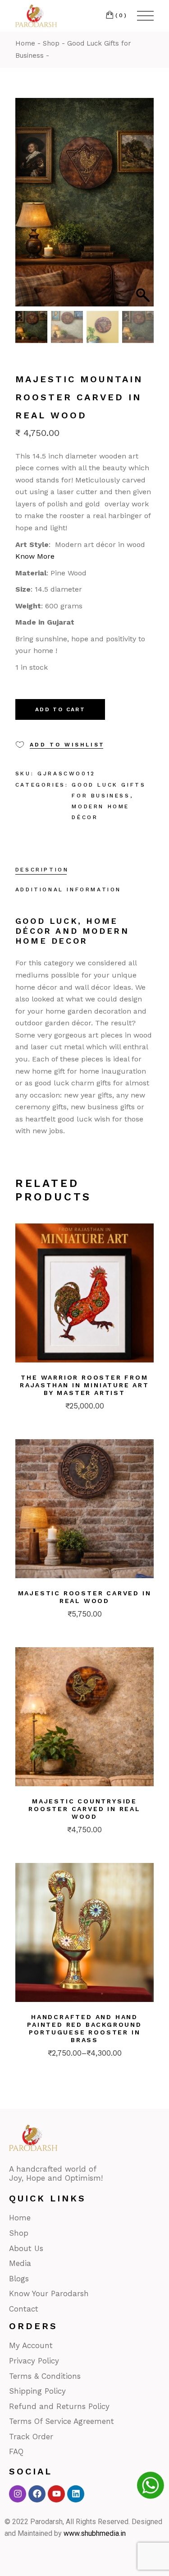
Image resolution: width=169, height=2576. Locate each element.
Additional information (68, 890)
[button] (142, 207)
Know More (35, 556)
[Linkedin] (76, 2494)
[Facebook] (37, 2494)
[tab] (42, 871)
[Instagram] (18, 2494)
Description (42, 870)
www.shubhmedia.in (95, 2533)
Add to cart (60, 709)
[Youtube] (56, 2494)
